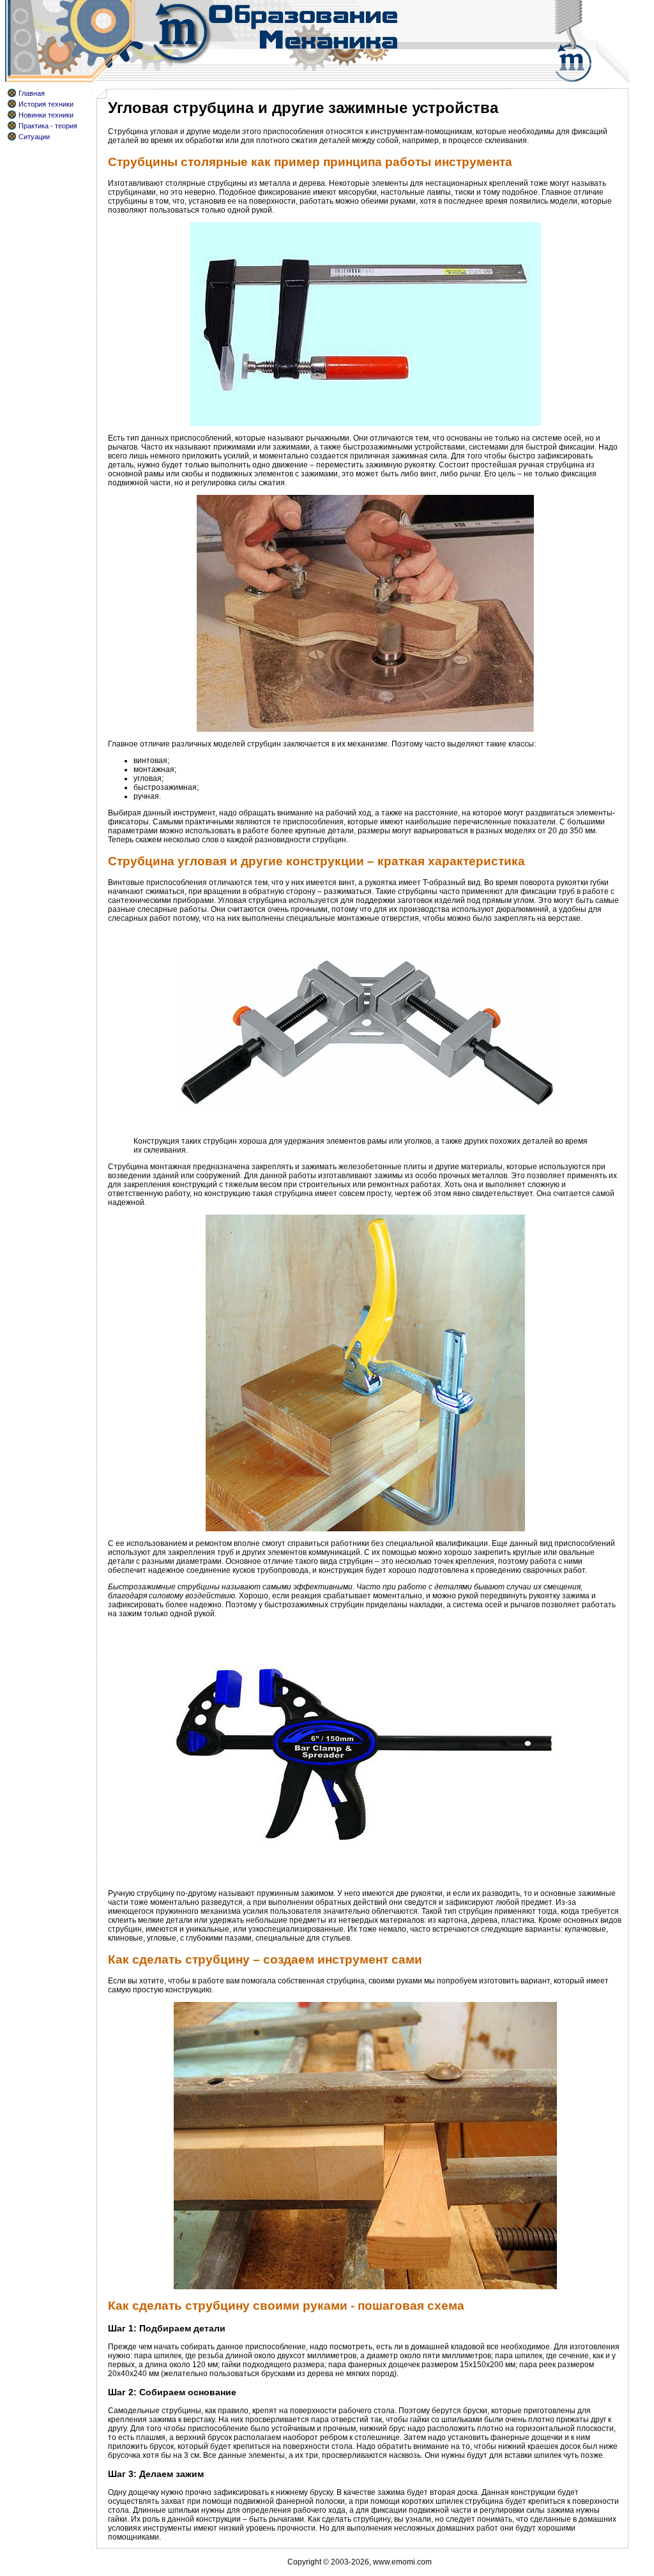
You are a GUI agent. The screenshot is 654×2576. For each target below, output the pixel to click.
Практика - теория (48, 126)
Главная (32, 93)
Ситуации (34, 137)
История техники (46, 104)
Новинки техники (46, 115)
